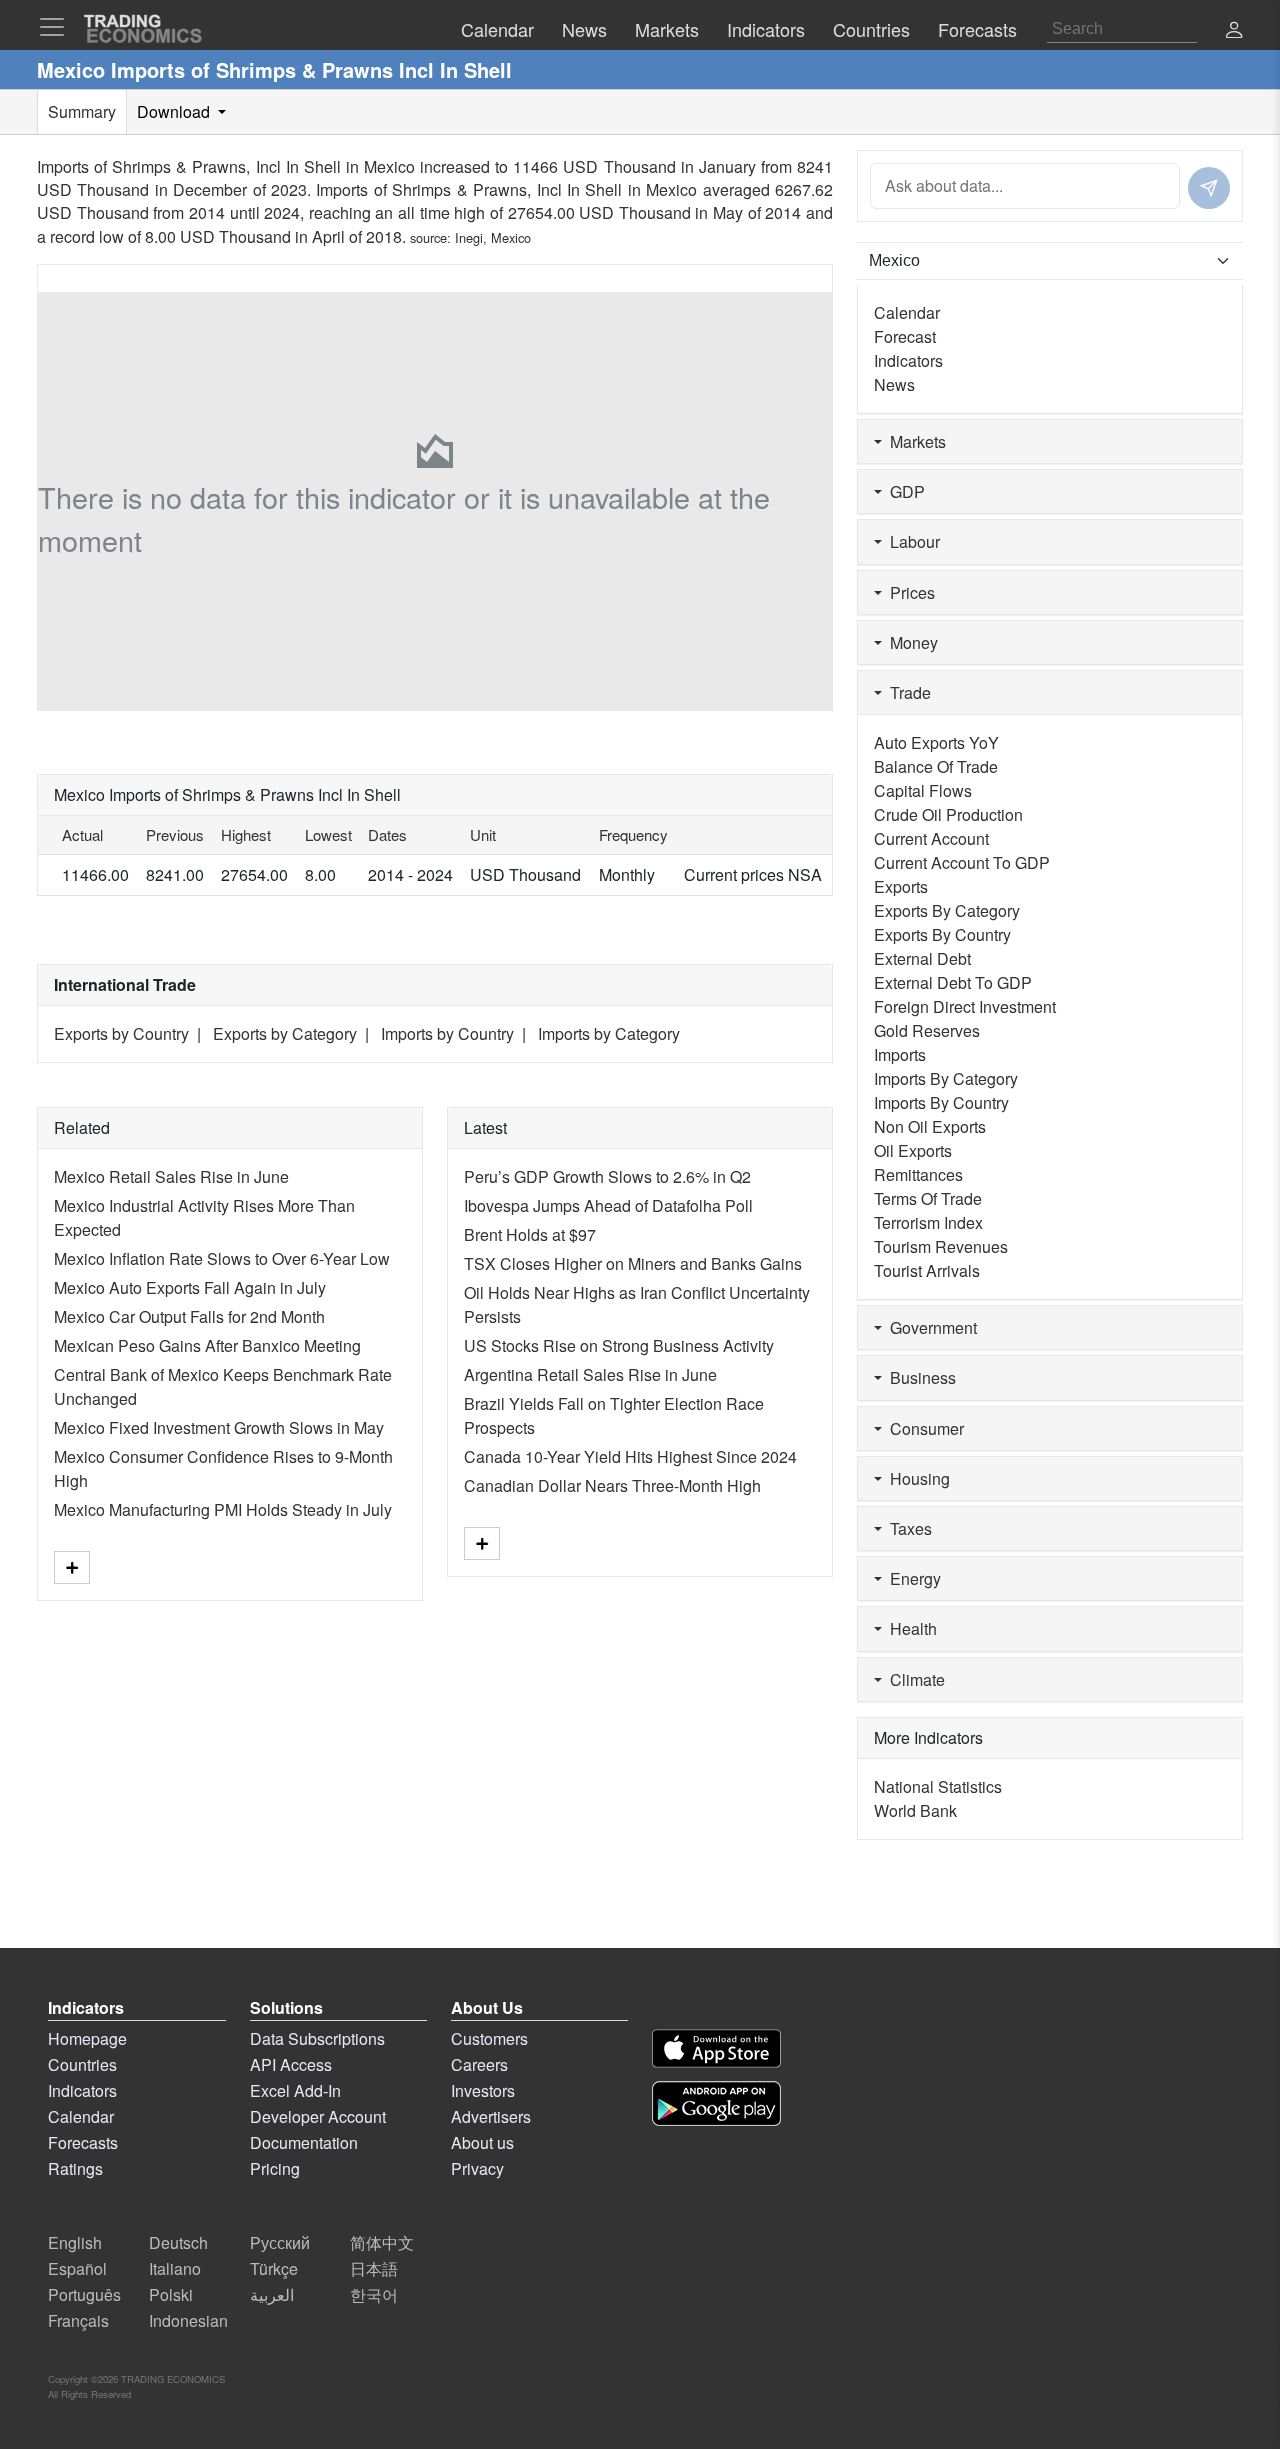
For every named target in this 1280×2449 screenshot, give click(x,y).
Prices (908, 592)
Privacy (477, 2168)
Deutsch (178, 2242)
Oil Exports (913, 1150)
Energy (911, 1578)
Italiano (175, 2268)
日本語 (374, 2268)
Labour (911, 541)
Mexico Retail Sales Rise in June (171, 1176)
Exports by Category (285, 1033)
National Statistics (938, 1786)
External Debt (922, 958)
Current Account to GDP (962, 862)
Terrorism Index (928, 1222)
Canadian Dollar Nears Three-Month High (612, 1485)
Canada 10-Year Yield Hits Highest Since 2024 (630, 1456)
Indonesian (188, 2320)
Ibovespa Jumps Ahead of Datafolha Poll (608, 1205)
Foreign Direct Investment (965, 1006)
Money (910, 642)
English (75, 2242)
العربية (272, 2294)
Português (84, 2294)
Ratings (75, 2168)
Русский (280, 2242)
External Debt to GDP (953, 982)
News (894, 384)
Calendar (907, 312)
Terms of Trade (928, 1198)
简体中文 (382, 2242)
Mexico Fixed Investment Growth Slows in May (219, 1427)
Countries (82, 2064)
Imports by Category (609, 1033)
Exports (901, 886)
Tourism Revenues (941, 1246)
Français (78, 2320)
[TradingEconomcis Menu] (58, 27)
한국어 (374, 2294)
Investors (483, 2090)
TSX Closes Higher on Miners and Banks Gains (633, 1263)
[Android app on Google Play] (716, 2103)
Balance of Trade (936, 766)
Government (929, 1327)
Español (77, 2268)
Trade (906, 692)
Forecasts (83, 2142)
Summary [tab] (82, 111)
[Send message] (1209, 188)
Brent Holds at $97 (530, 1234)
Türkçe (274, 2268)
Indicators (908, 360)
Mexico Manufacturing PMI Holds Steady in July (223, 1509)
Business (919, 1377)
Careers (479, 2064)
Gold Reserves (927, 1030)
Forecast (905, 336)
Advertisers (491, 2116)
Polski (171, 2294)
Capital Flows (923, 790)
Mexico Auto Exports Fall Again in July (190, 1287)
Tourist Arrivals (927, 1270)
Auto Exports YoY (936, 742)
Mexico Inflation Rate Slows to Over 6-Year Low (222, 1258)
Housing (916, 1478)
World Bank (915, 1810)
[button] (1234, 31)
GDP (903, 491)
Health (909, 1628)
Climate (913, 1679)
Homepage (87, 2038)
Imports (900, 1054)
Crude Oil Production (948, 814)
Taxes (907, 1528)
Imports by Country (447, 1033)
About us (482, 2142)
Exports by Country (121, 1033)
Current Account (931, 838)
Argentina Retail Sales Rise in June (590, 1374)
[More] (72, 1567)
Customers (489, 2038)
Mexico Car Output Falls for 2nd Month (189, 1316)
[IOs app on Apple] (716, 2048)
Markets (914, 441)
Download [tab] (175, 111)
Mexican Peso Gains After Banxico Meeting (207, 1345)
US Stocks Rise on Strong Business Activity (619, 1345)
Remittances (918, 1174)
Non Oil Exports (930, 1126)
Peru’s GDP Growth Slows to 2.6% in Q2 (607, 1176)
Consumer (923, 1428)
